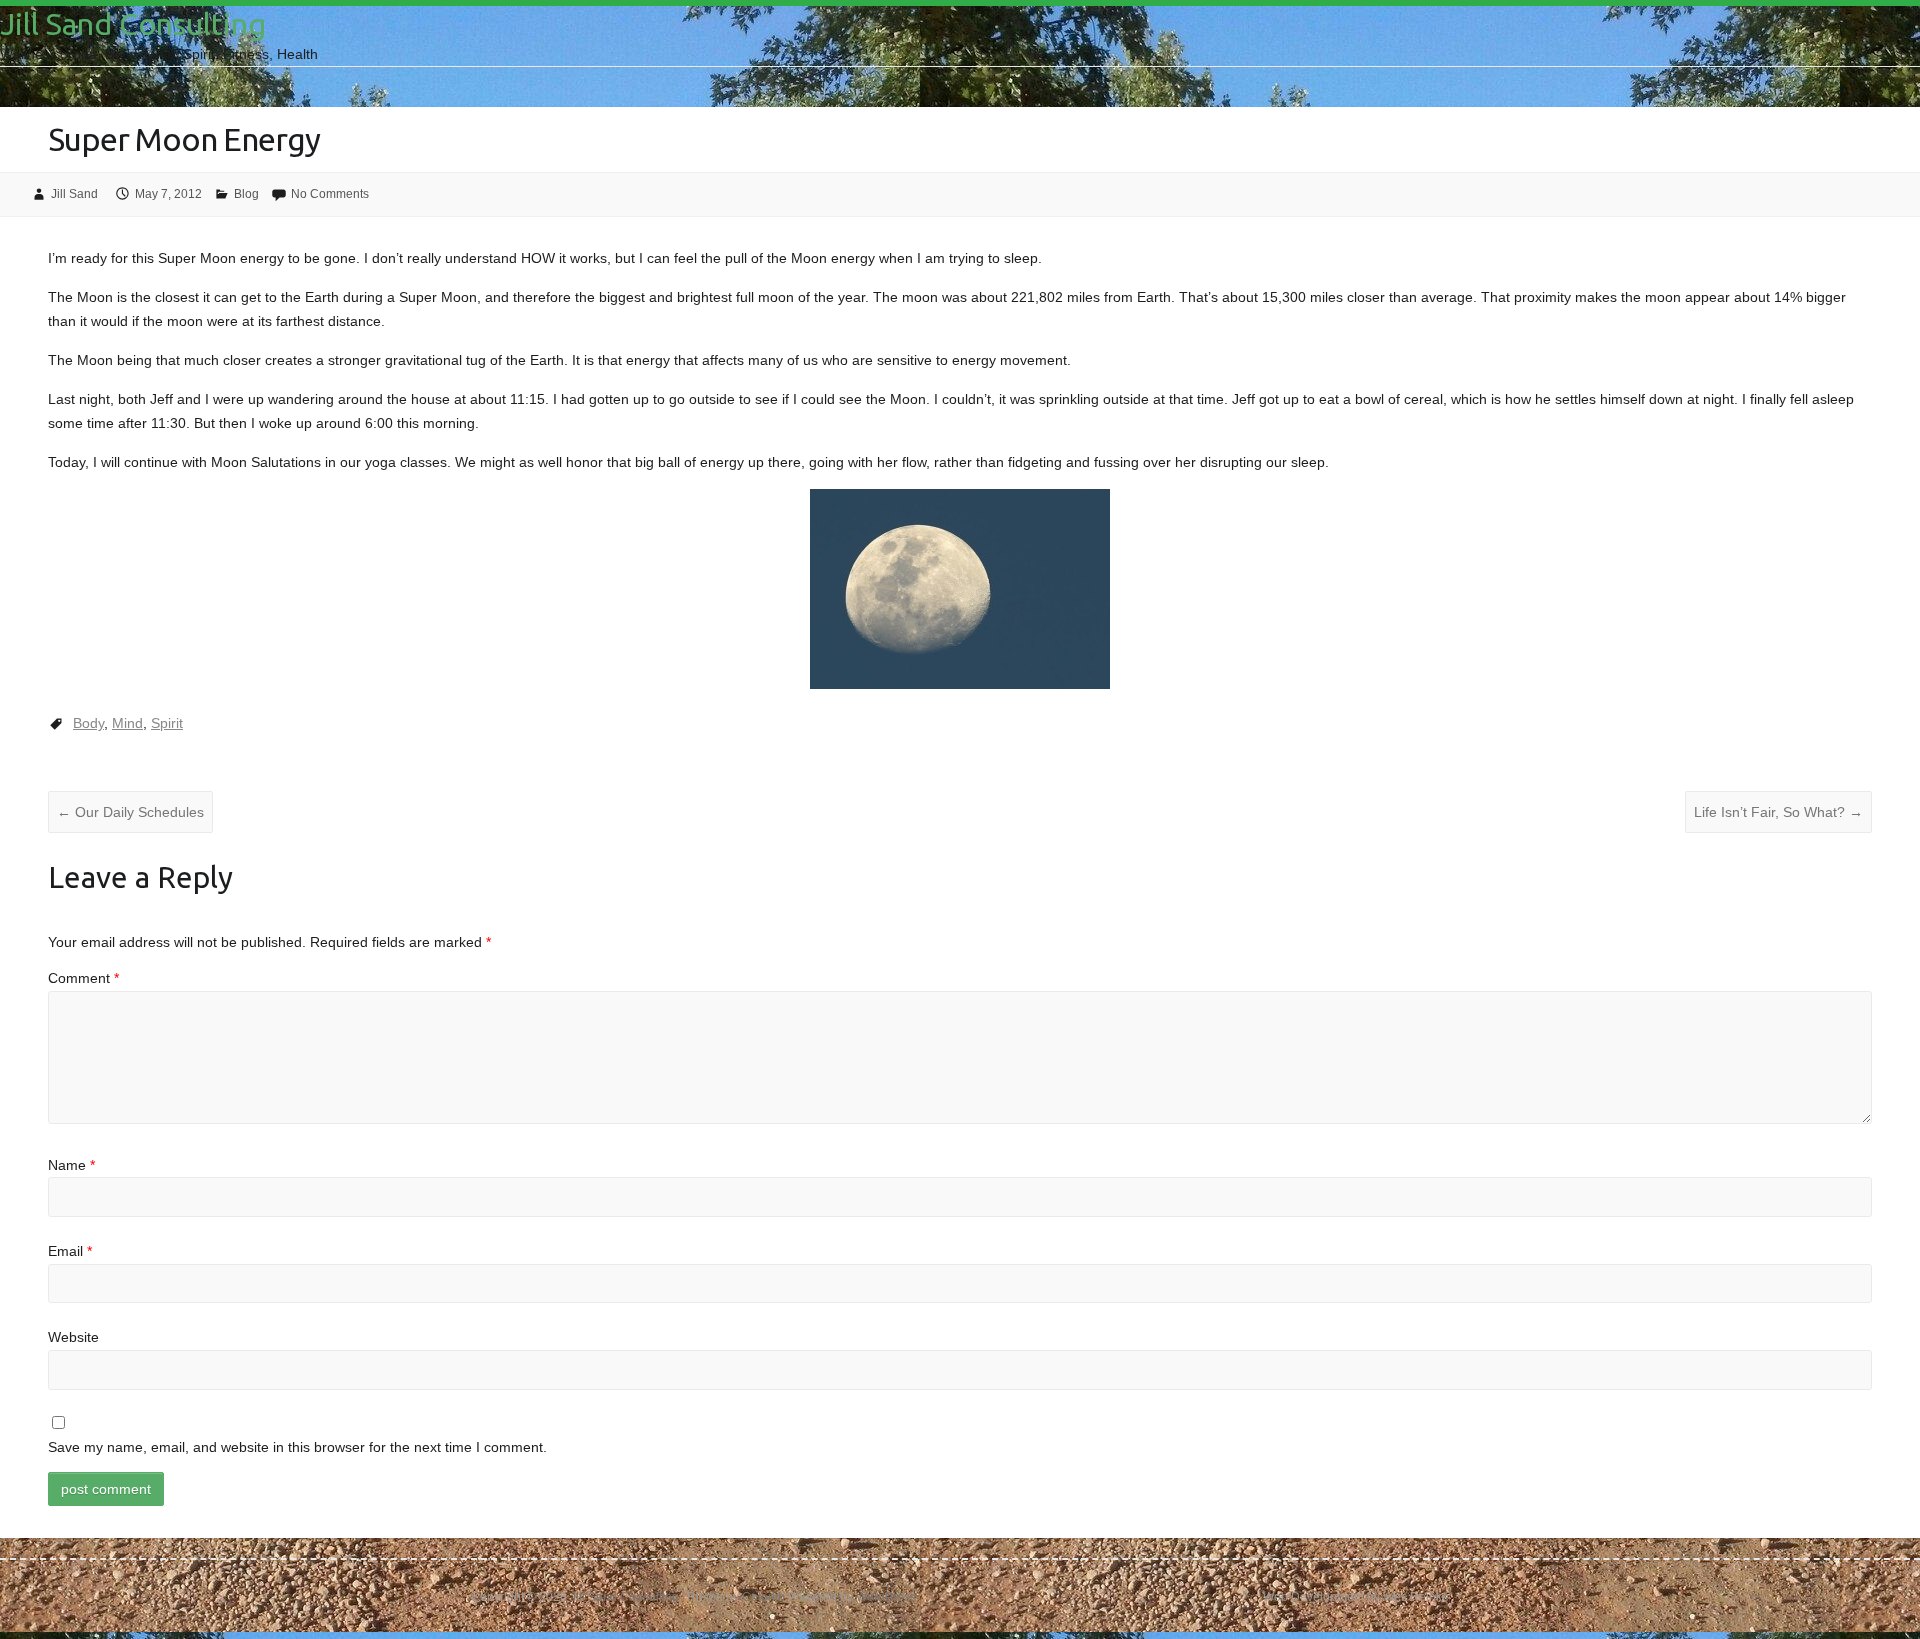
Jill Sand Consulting (133, 24)
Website (73, 1337)
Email (70, 1251)
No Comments (330, 194)
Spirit (167, 723)
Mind (127, 723)
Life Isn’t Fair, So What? (1778, 812)
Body (88, 723)
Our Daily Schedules (130, 812)
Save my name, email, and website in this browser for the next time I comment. (297, 1447)
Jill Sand (74, 194)
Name (71, 1165)
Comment (83, 978)
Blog (246, 194)
